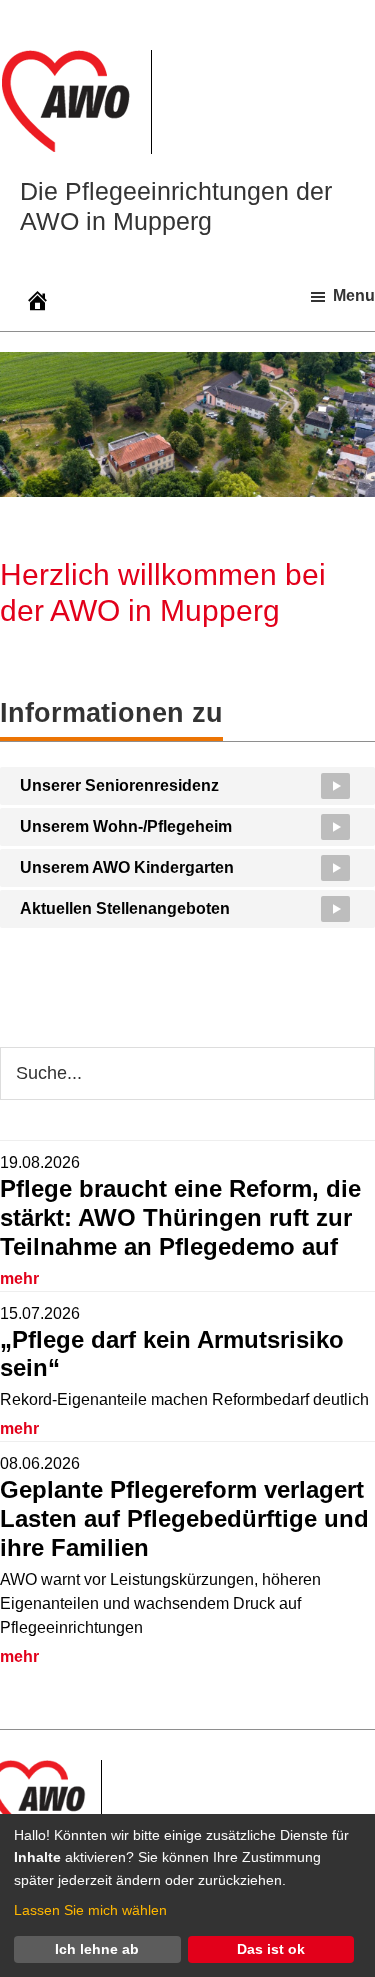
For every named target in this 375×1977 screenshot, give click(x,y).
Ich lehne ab (97, 1949)
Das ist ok (271, 1949)
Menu (354, 295)
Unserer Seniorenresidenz (119, 785)
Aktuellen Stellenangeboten (125, 908)
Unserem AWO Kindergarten (127, 867)
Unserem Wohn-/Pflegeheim (126, 826)
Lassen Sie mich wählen (90, 1910)
